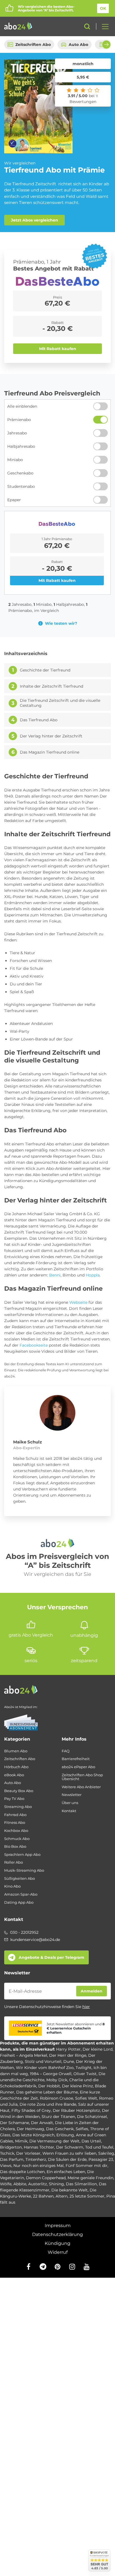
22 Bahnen (43, 2196)
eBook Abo (14, 1775)
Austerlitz (38, 2184)
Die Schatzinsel (92, 2117)
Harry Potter (68, 2049)
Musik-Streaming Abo (24, 1870)
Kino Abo (12, 1886)
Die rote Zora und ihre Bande (48, 2104)
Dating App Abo (19, 1902)
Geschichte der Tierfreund (45, 670)
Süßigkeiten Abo (20, 1879)
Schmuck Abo (17, 1839)
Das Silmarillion (81, 2184)
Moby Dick (57, 2080)
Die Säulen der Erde (67, 2159)
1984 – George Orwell (51, 2074)
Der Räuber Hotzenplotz (76, 2110)
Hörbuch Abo (16, 1767)
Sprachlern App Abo (22, 1855)
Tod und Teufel (99, 2147)
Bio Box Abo (15, 1846)
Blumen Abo (16, 1751)
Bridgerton (11, 2147)
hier (86, 2007)
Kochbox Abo (16, 1831)
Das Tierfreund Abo (39, 720)
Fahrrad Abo (15, 1815)
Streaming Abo (18, 1807)
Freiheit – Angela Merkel (24, 2055)
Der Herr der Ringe (68, 2055)
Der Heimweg (30, 2129)
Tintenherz (36, 2159)
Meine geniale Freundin (90, 2178)
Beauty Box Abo (19, 1791)
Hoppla (93, 1275)
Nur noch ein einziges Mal (39, 2166)
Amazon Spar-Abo (21, 1894)
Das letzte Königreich (33, 2135)
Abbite (20, 2184)
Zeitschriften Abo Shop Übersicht (82, 1777)
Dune (69, 2061)
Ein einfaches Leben (66, 2172)
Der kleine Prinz (77, 2086)
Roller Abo (14, 1862)
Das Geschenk (60, 2129)
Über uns (70, 1803)
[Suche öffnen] (87, 26)
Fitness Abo (15, 1823)
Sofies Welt (86, 2098)
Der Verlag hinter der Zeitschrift (51, 736)
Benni (55, 1275)
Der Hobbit (49, 2086)
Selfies (82, 2129)
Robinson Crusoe (57, 2098)
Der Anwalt (42, 2123)
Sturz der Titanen (58, 2117)
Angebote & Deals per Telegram (51, 1957)
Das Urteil (91, 2141)
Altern (62, 2196)
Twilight (84, 2068)
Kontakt (69, 1811)
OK (103, 8)
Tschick (7, 2153)
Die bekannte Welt (70, 2190)
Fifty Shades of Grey (31, 2110)
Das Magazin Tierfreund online (50, 752)
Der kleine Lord (98, 2049)
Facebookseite (34, 1345)
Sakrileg (106, 2153)
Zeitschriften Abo (33, 45)
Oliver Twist (85, 2074)
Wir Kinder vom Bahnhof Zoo (45, 2068)
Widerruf (58, 2252)
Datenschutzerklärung (57, 2234)
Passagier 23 (101, 2159)
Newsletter (72, 1795)
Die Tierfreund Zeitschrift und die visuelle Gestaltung (60, 703)
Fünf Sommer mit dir (87, 2166)
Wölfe (6, 2184)
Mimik (21, 2141)
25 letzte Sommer (87, 2196)
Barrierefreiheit (76, 1759)
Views (6, 2166)
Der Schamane (15, 2123)
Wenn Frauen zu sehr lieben (69, 2153)
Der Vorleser (28, 2153)
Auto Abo (78, 45)
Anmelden (92, 1991)
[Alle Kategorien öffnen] (104, 26)
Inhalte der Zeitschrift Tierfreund (51, 686)
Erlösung (65, 2135)
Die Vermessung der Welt (54, 2141)
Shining (56, 2184)
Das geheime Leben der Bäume (47, 2092)
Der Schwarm (70, 2147)
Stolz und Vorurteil (43, 2061)
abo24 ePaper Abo (78, 1767)
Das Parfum (12, 2159)
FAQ (66, 1751)
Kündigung (57, 2243)
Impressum (58, 2226)
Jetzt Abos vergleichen (34, 220)
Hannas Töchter (39, 2147)
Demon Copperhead (46, 2178)
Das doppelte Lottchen (22, 2172)
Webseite (78, 1302)
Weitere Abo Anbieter (81, 1787)
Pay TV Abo (14, 1799)
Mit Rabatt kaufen (58, 349)
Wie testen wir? (61, 623)
